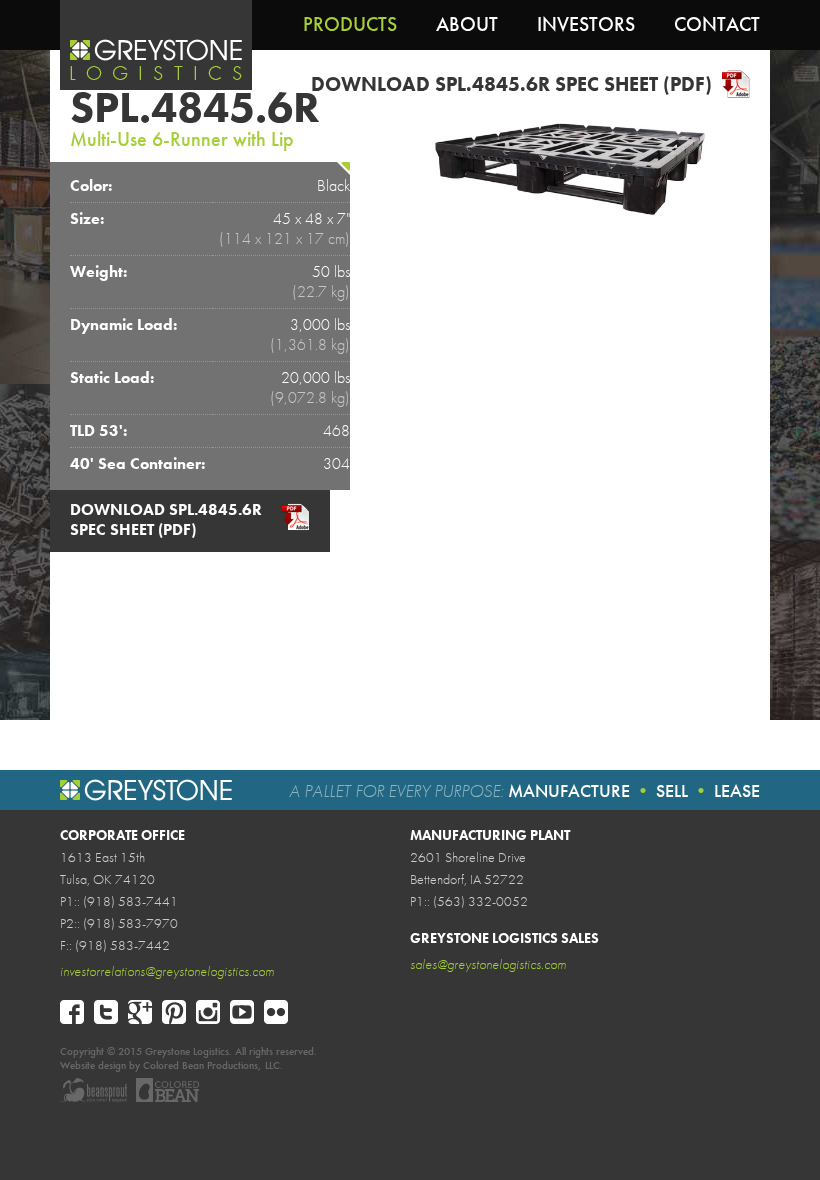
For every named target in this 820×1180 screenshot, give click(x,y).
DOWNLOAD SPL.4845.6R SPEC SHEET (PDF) (511, 84)
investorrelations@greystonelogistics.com (167, 971)
